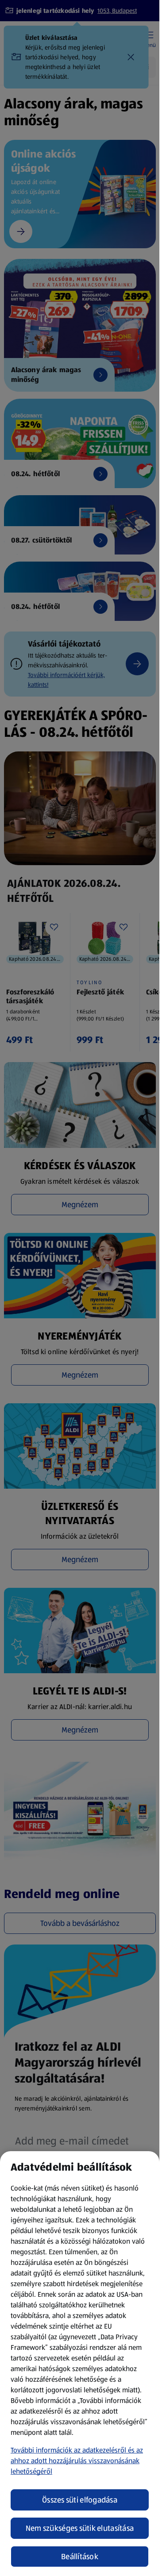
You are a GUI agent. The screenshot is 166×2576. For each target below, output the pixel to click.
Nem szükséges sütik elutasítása (80, 2528)
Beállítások (80, 2557)
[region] (80, 2364)
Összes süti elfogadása (80, 2500)
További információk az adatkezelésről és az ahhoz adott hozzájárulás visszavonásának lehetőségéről (77, 2461)
